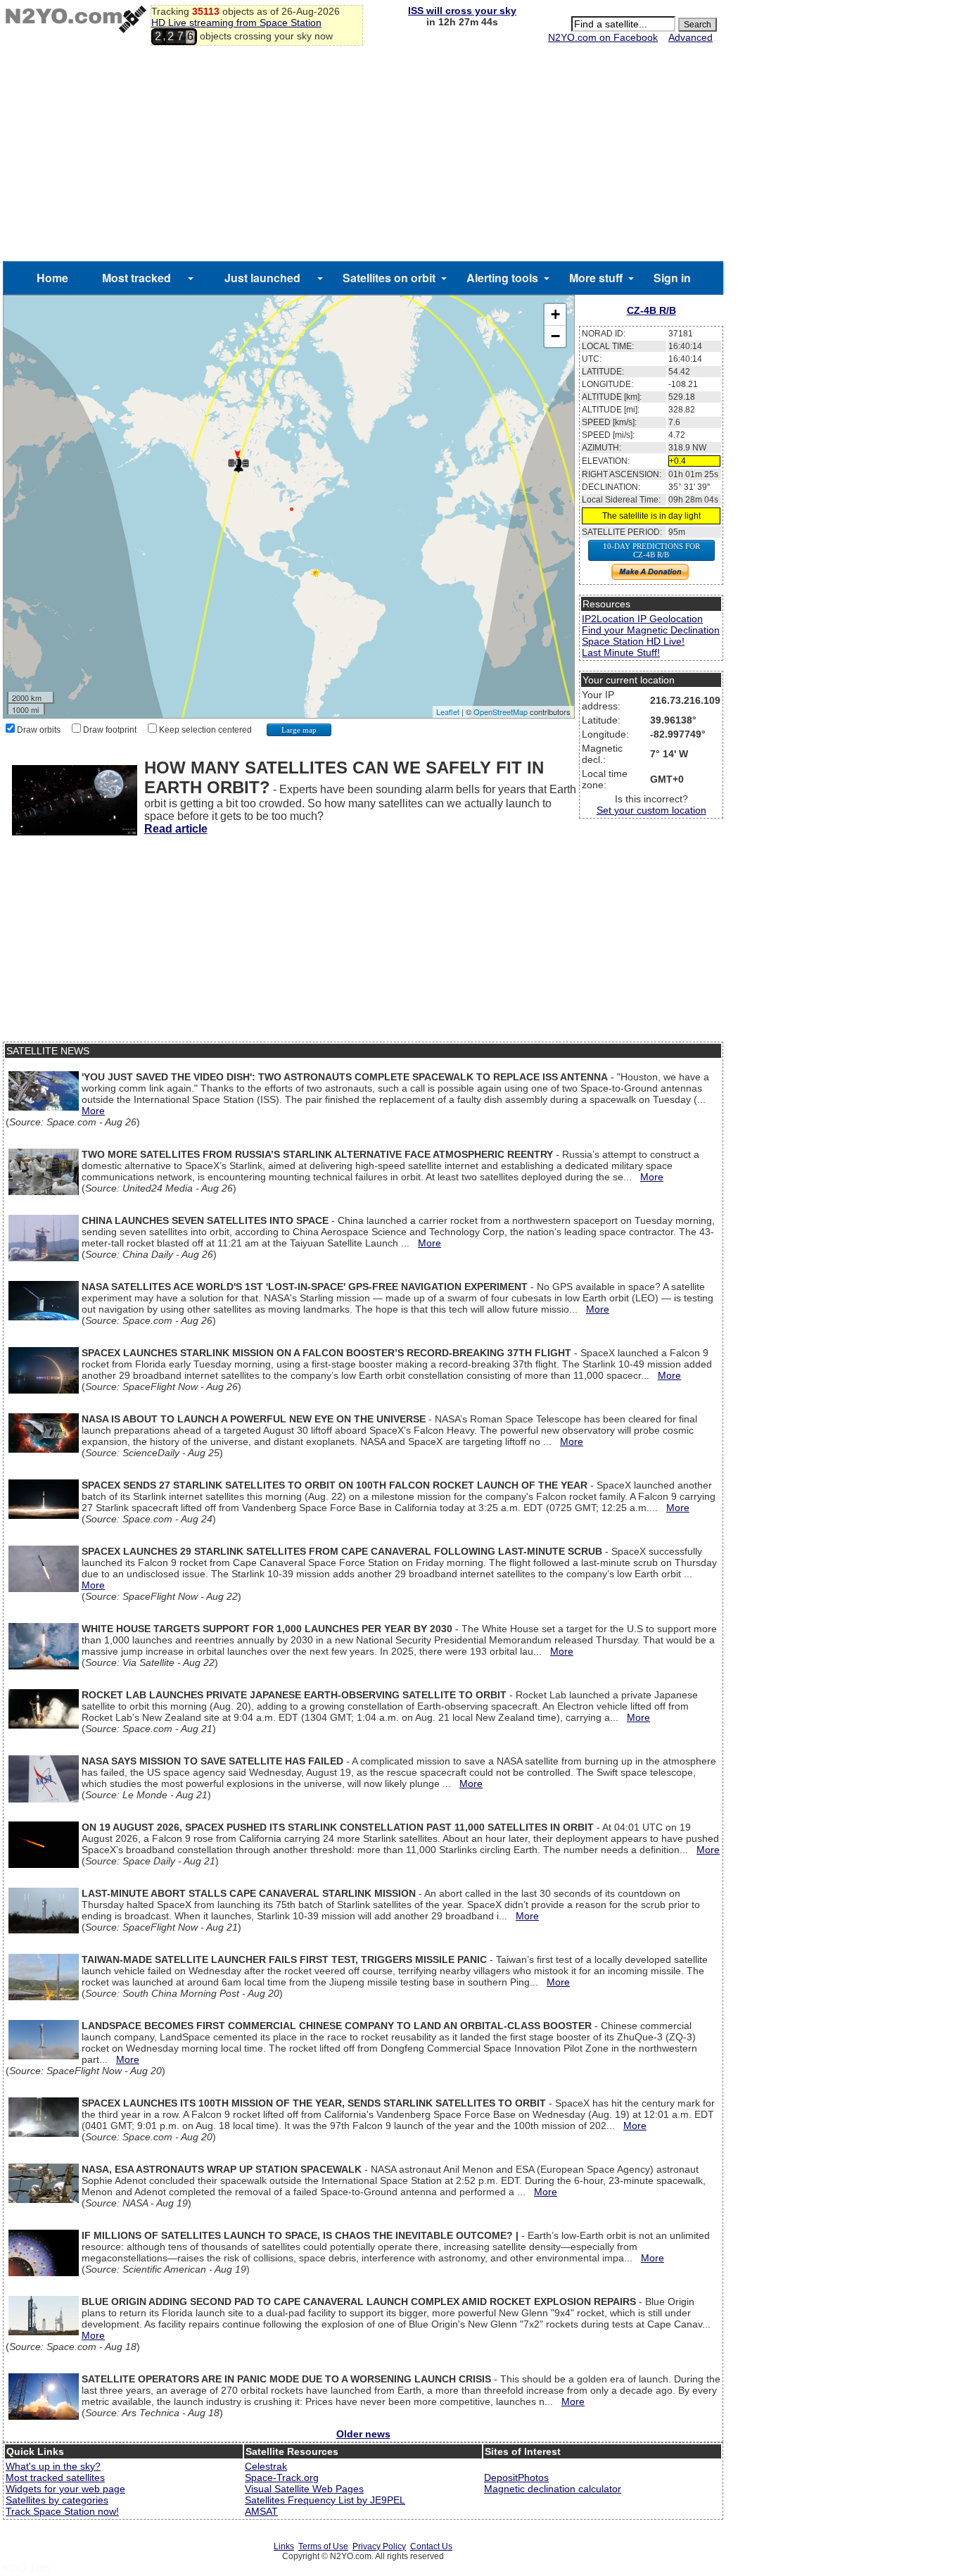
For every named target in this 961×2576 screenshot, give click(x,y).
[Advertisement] (363, 156)
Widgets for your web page (65, 2489)
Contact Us (431, 2546)
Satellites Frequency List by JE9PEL (325, 2500)
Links (284, 2546)
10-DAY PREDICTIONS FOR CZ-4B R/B (651, 550)
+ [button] (555, 314)
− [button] (555, 336)
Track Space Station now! (62, 2511)
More (93, 1111)
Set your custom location (651, 810)
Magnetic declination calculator (553, 2489)
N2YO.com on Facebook (603, 37)
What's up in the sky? (53, 2466)
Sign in (672, 278)
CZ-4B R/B (651, 310)
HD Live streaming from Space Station (236, 23)
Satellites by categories (57, 2500)
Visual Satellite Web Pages (304, 2489)
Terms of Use (323, 2546)
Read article (176, 829)
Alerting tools (502, 278)
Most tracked (136, 278)
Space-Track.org (282, 2477)
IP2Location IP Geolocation (642, 619)
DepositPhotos (516, 2477)
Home (52, 278)
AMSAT (261, 2511)
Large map (299, 730)
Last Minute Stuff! (621, 652)
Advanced (690, 37)
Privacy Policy (379, 2546)
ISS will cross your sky (462, 11)
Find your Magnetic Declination (651, 630)
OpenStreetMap (501, 712)
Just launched (262, 278)
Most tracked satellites (55, 2477)
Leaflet (448, 712)
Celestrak (266, 2466)
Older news (363, 2434)
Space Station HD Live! (633, 641)
